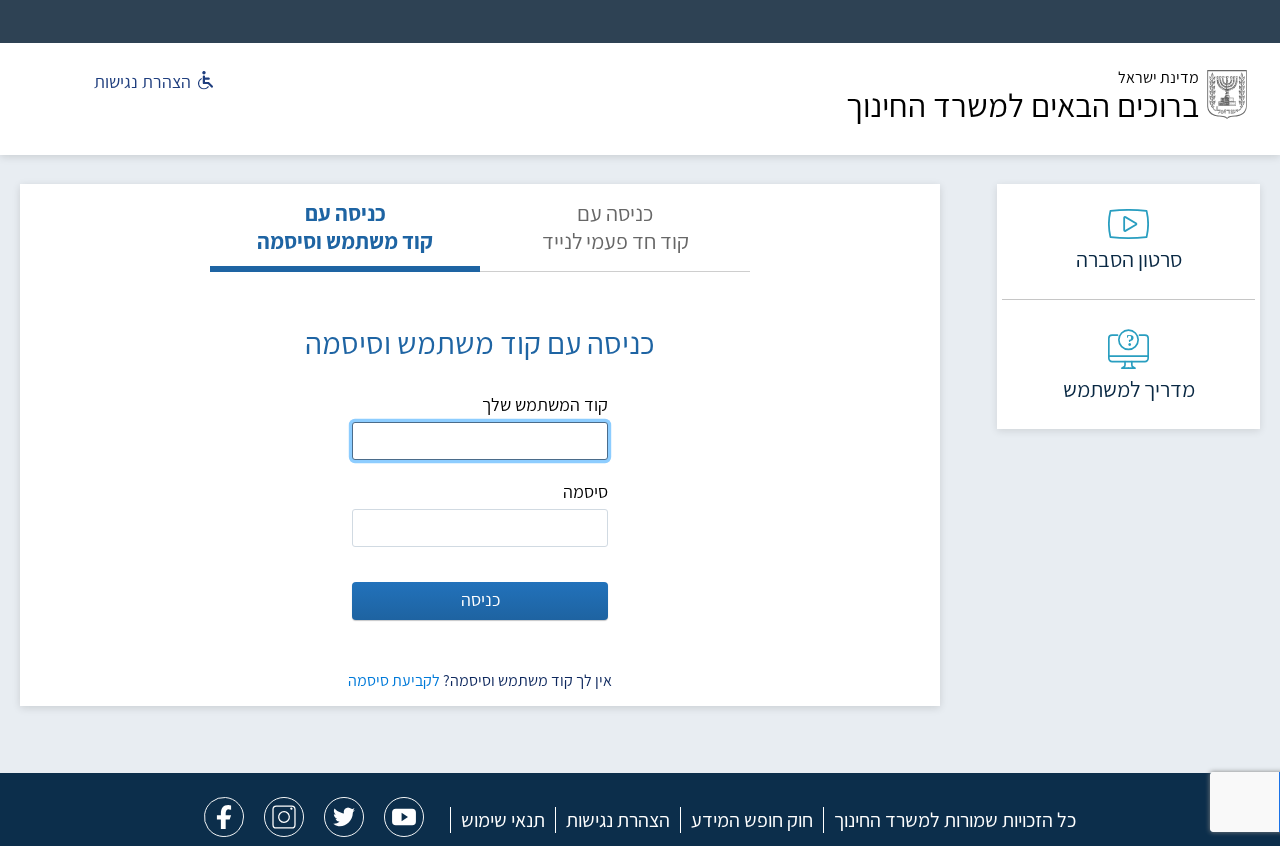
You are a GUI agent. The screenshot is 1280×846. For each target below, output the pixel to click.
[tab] (615, 235)
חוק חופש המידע (752, 820)
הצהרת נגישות (618, 820)
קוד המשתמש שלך (545, 404)
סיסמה (585, 491)
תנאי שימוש (503, 820)
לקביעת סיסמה (394, 680)
